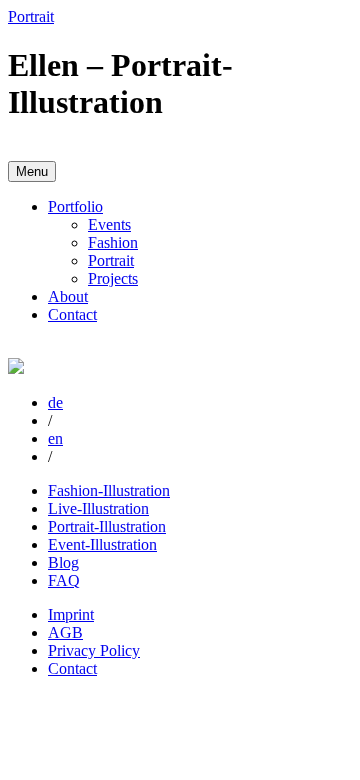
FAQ (64, 580)
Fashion (113, 242)
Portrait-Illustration (107, 526)
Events (109, 224)
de (55, 402)
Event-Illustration (102, 544)
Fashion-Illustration (109, 490)
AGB (65, 632)
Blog (63, 562)
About (68, 296)
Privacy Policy (94, 650)
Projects (113, 278)
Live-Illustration (98, 508)
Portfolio (75, 206)
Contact (72, 314)
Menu (32, 171)
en (55, 438)
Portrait (111, 260)
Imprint (71, 614)
